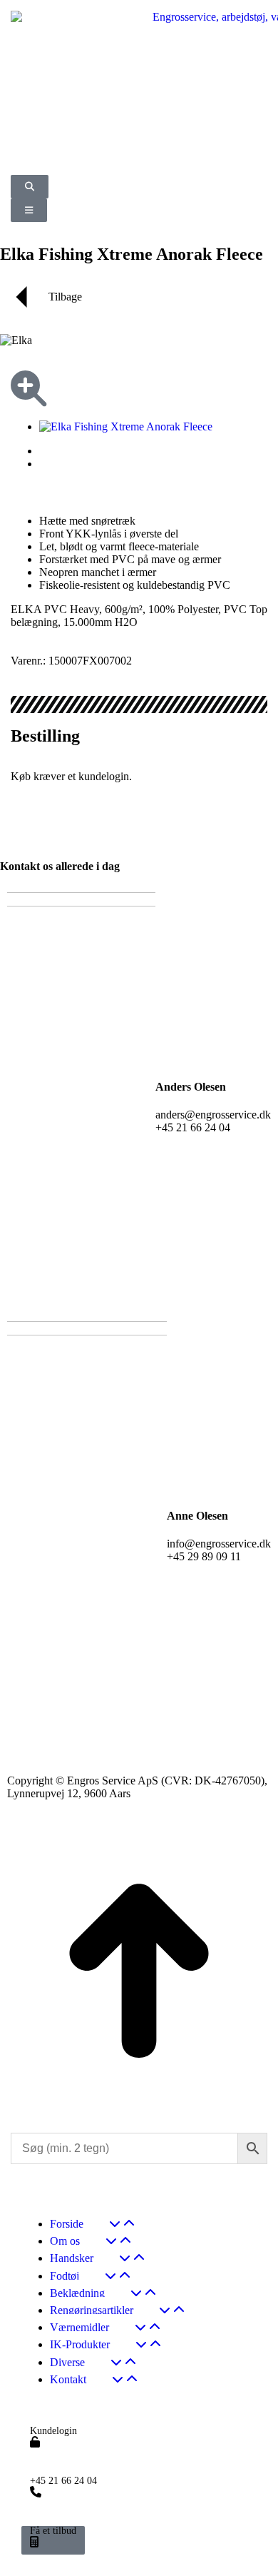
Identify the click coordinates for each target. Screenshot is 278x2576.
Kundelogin (53, 2431)
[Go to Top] (139, 2106)
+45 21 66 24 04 (63, 2481)
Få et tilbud (53, 2531)
